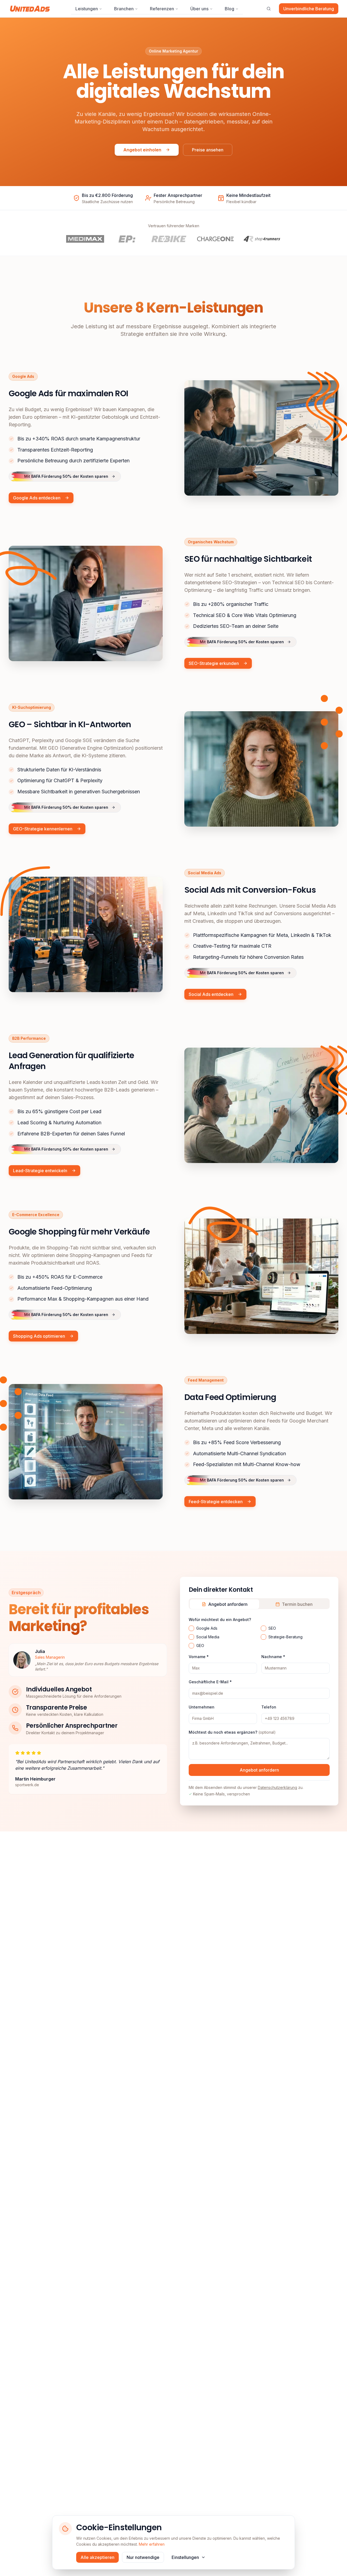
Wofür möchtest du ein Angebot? (220, 1620)
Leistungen (87, 9)
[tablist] (259, 1604)
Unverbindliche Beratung (309, 9)
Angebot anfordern (259, 1770)
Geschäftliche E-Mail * (210, 1682)
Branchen (124, 9)
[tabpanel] (259, 1706)
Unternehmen (202, 1707)
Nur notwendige (143, 2557)
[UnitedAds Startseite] (30, 9)
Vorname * (199, 1657)
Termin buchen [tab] (297, 1604)
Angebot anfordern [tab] (228, 1604)
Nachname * (273, 1657)
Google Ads (207, 1628)
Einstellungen (185, 2557)
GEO (200, 1646)
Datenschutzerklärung (277, 1787)
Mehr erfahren (152, 2544)
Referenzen (162, 9)
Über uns (199, 9)
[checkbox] (191, 1628)
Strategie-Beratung (285, 1637)
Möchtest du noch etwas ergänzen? (232, 1732)
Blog (229, 9)
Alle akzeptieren (97, 2557)
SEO (272, 1628)
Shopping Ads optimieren (39, 1336)
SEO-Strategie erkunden (214, 664)
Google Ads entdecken (37, 498)
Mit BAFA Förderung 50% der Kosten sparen (66, 477)
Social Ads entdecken (211, 994)
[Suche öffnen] (269, 9)
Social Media (208, 1637)
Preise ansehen (208, 150)
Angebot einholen (142, 150)
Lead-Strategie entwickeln (40, 1171)
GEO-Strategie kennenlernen (43, 829)
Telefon (269, 1707)
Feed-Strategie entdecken (216, 1502)
